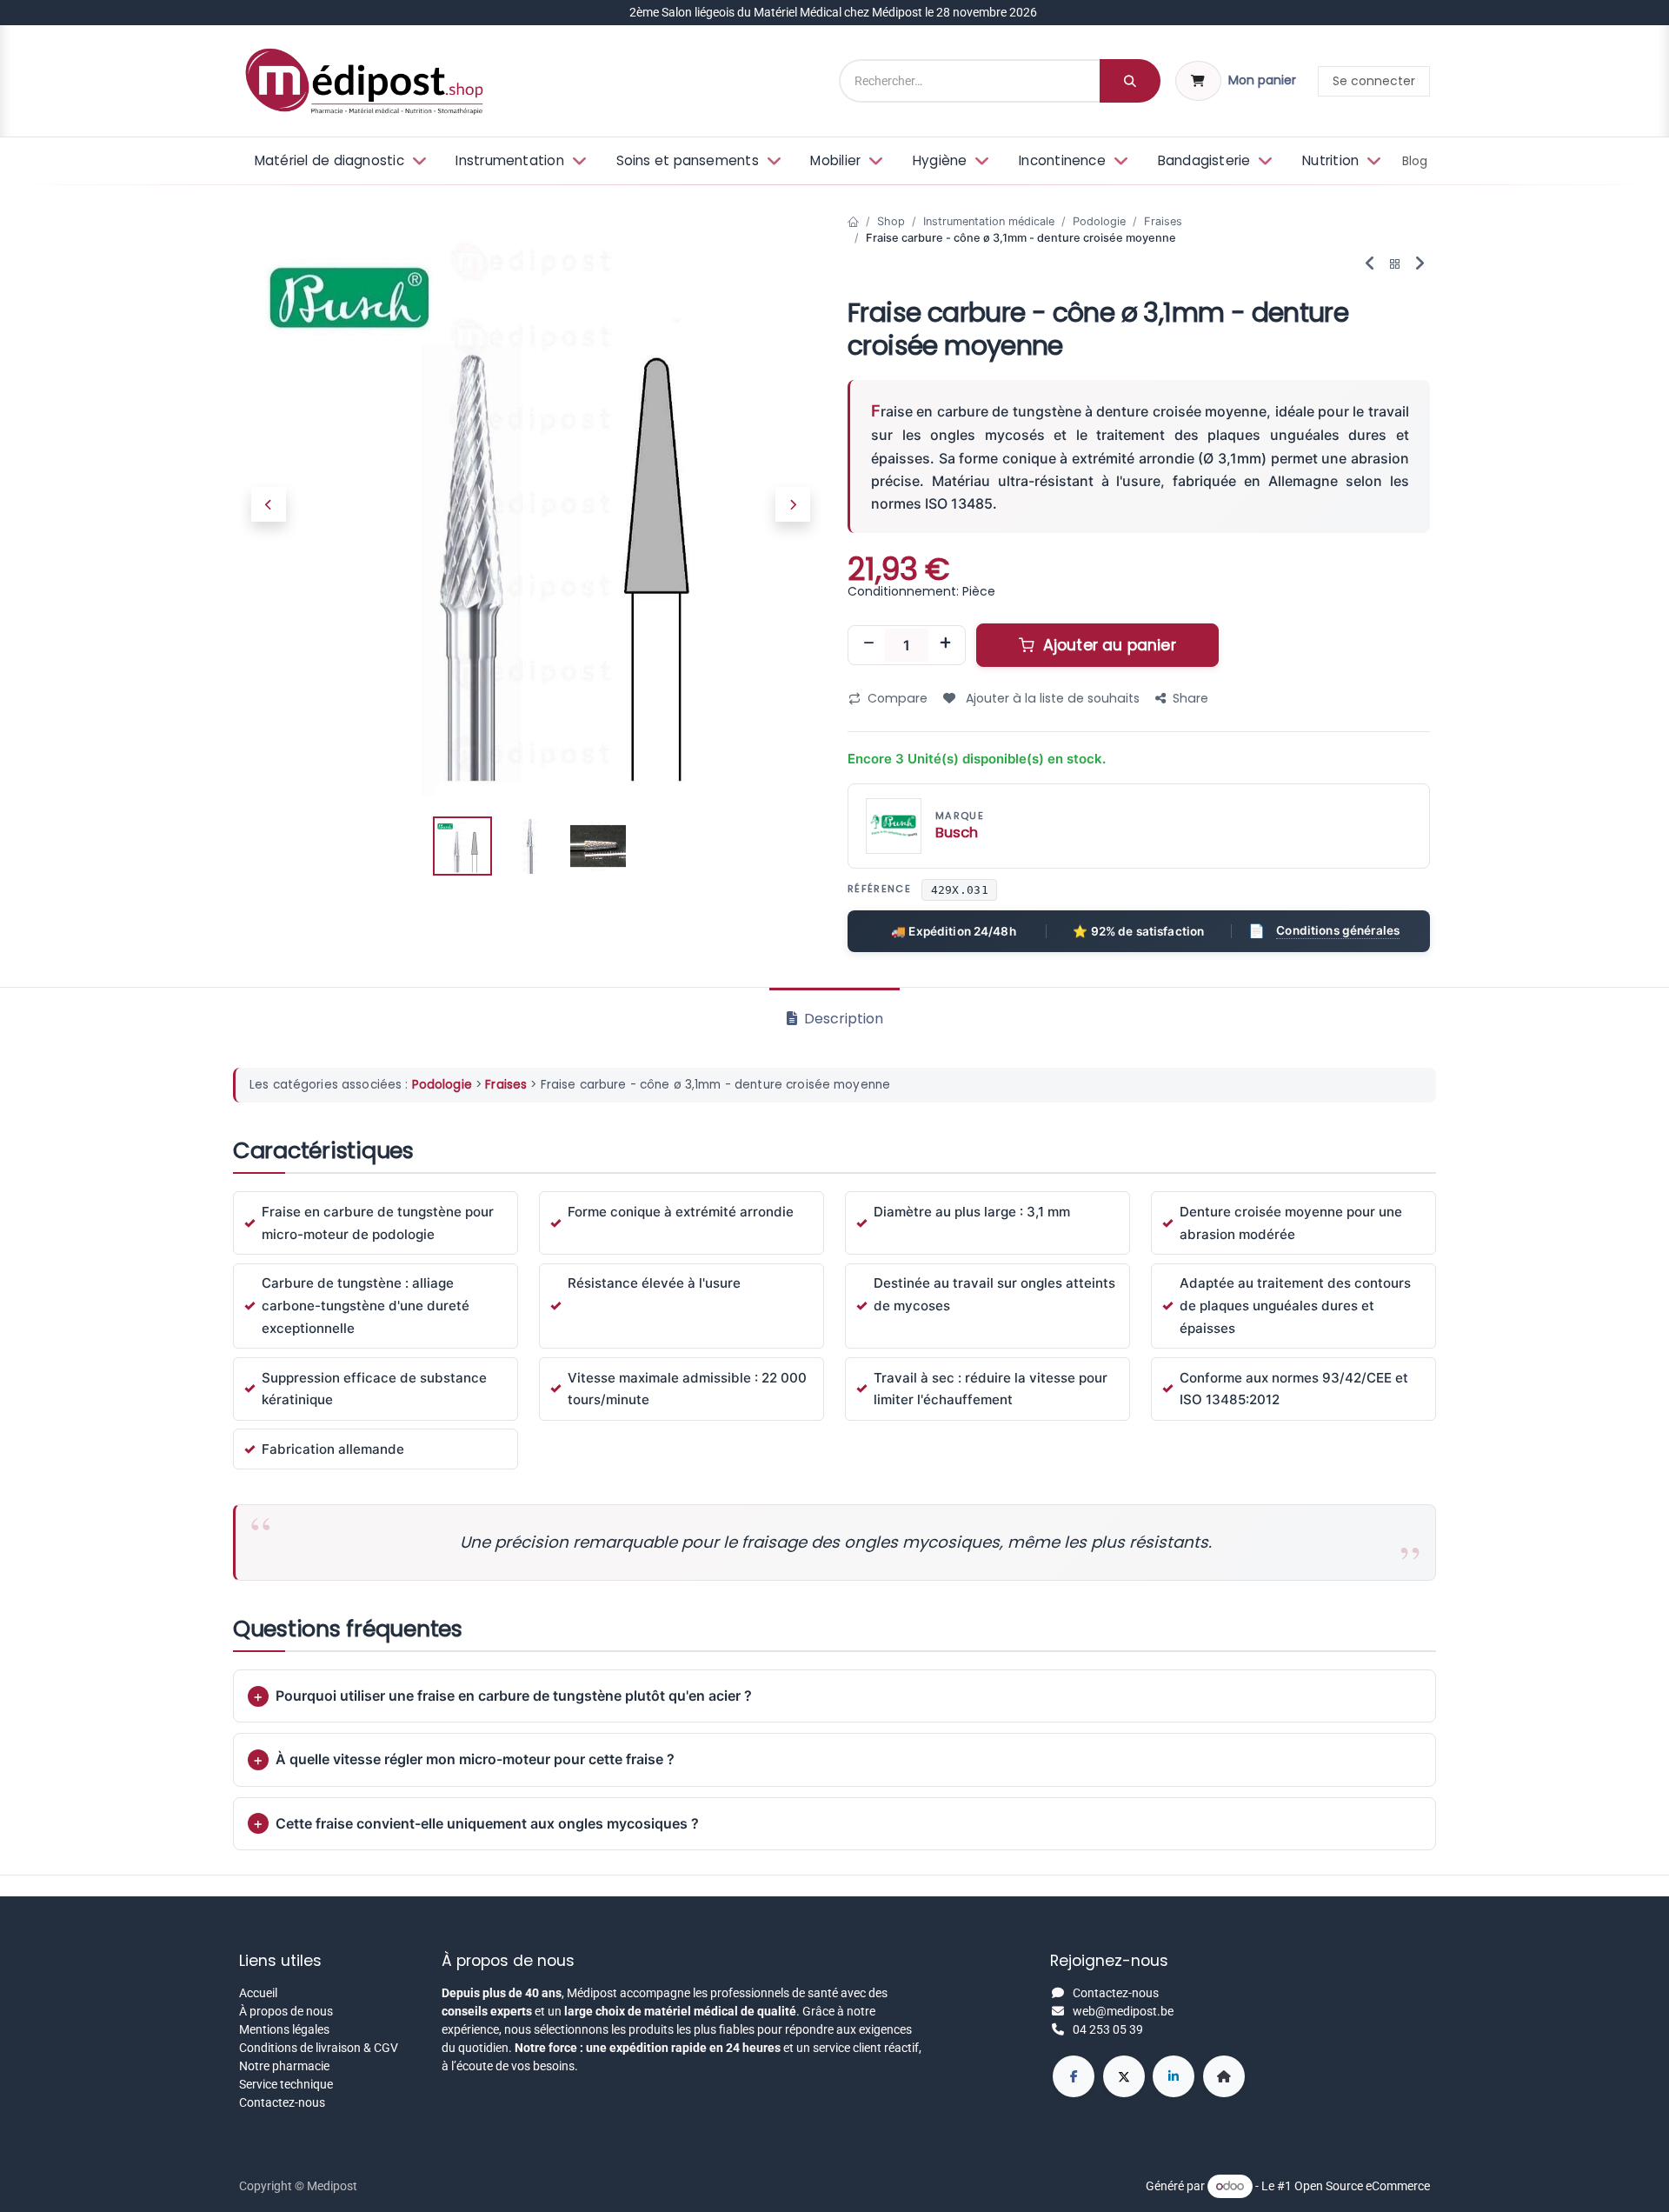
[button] (268, 504)
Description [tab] (842, 1019)
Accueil (258, 1993)
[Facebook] (1074, 2076)
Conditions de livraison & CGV (319, 2048)
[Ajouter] (945, 645)
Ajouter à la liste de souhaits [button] (1051, 698)
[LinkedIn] (1174, 2076)
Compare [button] (898, 698)
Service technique (286, 2084)
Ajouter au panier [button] (1107, 645)
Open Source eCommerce (1362, 2186)
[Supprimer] (868, 645)
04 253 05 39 (1108, 2029)
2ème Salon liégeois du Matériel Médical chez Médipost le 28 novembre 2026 (834, 12)
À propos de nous (286, 2011)
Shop (891, 221)
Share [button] (1190, 698)
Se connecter (1374, 81)
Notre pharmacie (284, 2066)
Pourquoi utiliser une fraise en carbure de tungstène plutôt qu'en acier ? (514, 1696)
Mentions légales (284, 2029)
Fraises (1163, 221)
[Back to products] (1395, 265)
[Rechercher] (1130, 81)
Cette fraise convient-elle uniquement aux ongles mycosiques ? (487, 1823)
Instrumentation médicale (989, 221)
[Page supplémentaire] (1224, 2076)
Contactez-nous (282, 2102)
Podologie (1099, 221)
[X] (1124, 2076)
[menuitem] (339, 161)
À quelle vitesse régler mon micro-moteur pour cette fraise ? (475, 1759)
